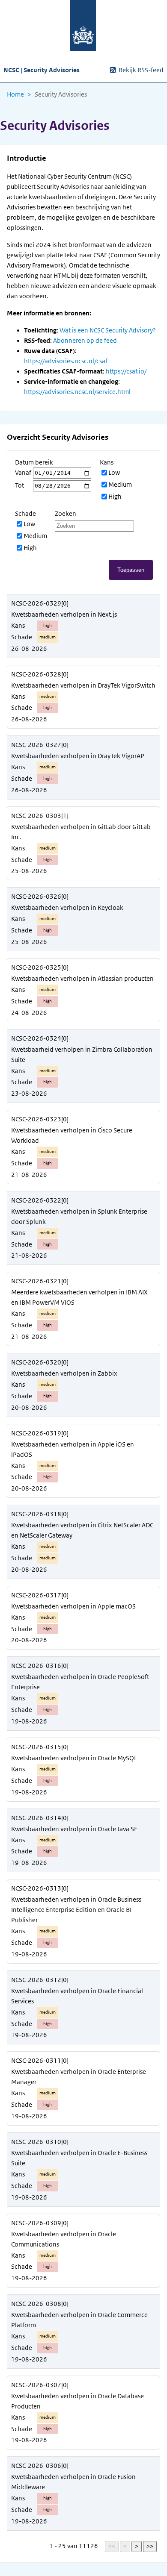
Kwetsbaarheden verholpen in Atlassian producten (82, 979)
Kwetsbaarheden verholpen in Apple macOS (73, 1606)
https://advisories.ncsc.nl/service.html (77, 392)
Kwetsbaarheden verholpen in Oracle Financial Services (77, 1996)
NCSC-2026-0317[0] (40, 1595)
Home (15, 94)
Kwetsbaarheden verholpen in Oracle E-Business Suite (79, 2158)
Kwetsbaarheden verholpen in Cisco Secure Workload (72, 1135)
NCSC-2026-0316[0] (40, 1666)
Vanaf (23, 473)
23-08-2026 (29, 1094)
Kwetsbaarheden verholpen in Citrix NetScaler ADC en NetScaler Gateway (82, 1530)
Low (114, 473)
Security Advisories (61, 94)
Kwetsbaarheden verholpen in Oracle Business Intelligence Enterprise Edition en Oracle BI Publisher (76, 1910)
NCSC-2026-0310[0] (40, 2142)
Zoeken (66, 514)
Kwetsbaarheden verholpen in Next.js (64, 615)
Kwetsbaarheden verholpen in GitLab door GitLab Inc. (81, 832)
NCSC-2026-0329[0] (40, 603)
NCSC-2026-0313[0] (40, 1888)
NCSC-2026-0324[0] (40, 1038)
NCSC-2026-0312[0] (40, 1980)
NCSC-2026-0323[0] (40, 1119)
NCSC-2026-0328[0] (40, 674)
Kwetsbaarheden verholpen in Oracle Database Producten (78, 2401)
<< (112, 2546)
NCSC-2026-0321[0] (40, 1281)
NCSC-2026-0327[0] (40, 745)
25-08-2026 (29, 871)
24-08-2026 (29, 1013)
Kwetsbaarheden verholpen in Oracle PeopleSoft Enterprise (80, 1682)
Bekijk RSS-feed (141, 70)
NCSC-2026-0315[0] (40, 1747)
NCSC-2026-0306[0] (40, 2466)
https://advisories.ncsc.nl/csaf (66, 361)
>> (150, 2546)
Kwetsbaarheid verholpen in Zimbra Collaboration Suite (82, 1055)
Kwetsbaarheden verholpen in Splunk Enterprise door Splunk (79, 1217)
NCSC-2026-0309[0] (40, 2223)
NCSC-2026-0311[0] (40, 2061)
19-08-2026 (29, 1721)
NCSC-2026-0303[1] (40, 816)
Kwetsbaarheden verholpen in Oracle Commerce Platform (79, 2320)
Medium (120, 485)
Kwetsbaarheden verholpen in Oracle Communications (64, 2239)
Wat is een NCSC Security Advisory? (108, 330)
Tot (19, 485)
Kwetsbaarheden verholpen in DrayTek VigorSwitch (83, 685)
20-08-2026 (29, 1408)
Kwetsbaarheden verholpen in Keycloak (67, 908)
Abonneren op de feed (85, 341)
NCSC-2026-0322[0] (40, 1200)
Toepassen (131, 570)
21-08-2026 (29, 1175)
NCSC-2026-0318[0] (40, 1514)
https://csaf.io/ (126, 371)
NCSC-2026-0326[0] (40, 897)
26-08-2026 (29, 649)
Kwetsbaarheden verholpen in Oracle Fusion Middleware (73, 2482)
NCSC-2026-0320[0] (40, 1362)
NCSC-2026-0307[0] (40, 2385)
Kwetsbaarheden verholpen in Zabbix (64, 1373)
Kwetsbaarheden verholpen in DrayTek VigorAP (78, 756)
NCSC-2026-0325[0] (40, 967)
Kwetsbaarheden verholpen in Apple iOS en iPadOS (73, 1450)
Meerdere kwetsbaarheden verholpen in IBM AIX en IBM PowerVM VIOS (79, 1297)
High (115, 497)
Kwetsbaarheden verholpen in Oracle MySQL (74, 1758)
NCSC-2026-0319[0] (40, 1433)
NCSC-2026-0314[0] (40, 1818)
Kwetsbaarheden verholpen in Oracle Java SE (74, 1829)
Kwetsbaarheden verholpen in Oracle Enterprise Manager (79, 2077)
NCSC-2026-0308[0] (40, 2304)
